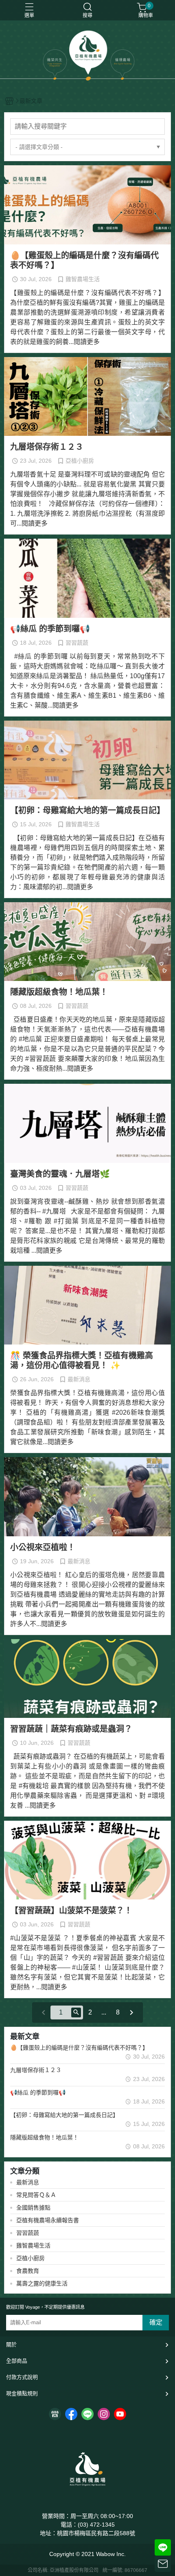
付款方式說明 (22, 2377)
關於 (11, 2344)
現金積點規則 (22, 2393)
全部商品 (17, 2361)
